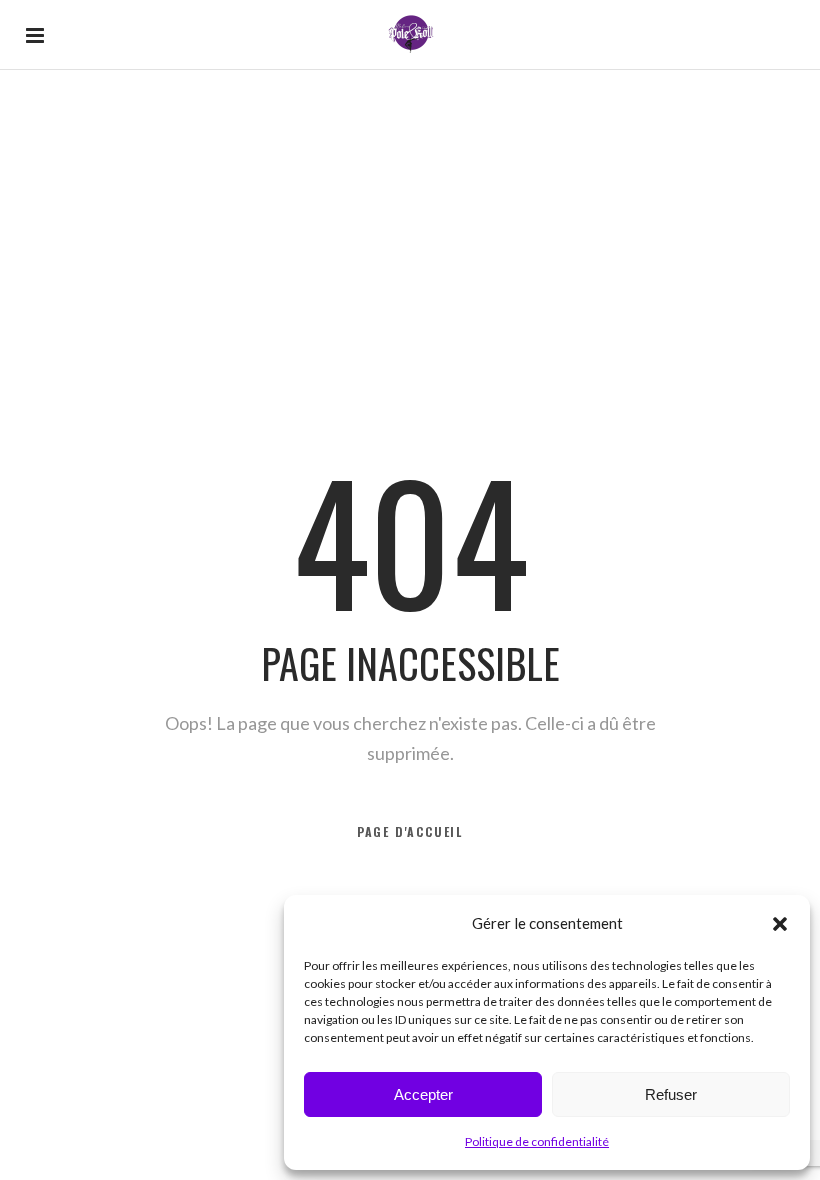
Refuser (671, 1094)
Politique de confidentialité (537, 1141)
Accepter (423, 1094)
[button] (780, 924)
